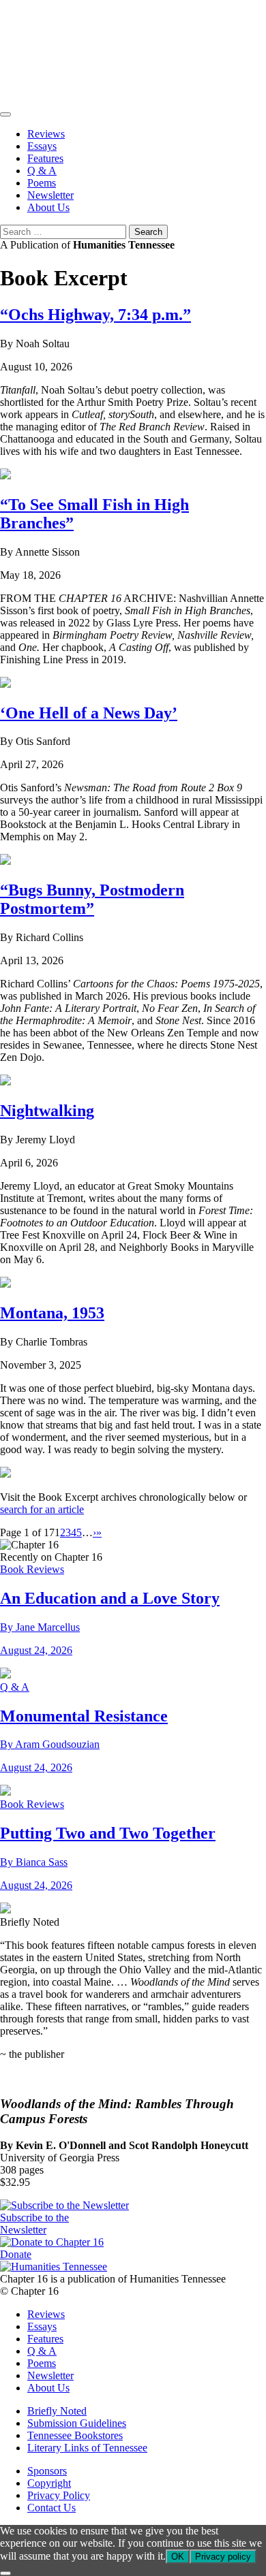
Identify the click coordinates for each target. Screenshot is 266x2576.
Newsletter (50, 195)
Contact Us (51, 2508)
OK (178, 2557)
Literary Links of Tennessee (87, 2448)
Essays (42, 146)
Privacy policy (223, 2557)
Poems (42, 183)
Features (45, 158)
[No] (5, 2573)
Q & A (42, 171)
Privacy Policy (59, 2495)
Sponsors (47, 2471)
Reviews (46, 134)
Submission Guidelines (77, 2423)
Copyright (49, 2483)
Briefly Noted (57, 2411)
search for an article (42, 1509)
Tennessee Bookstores (75, 2435)
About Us (48, 207)
